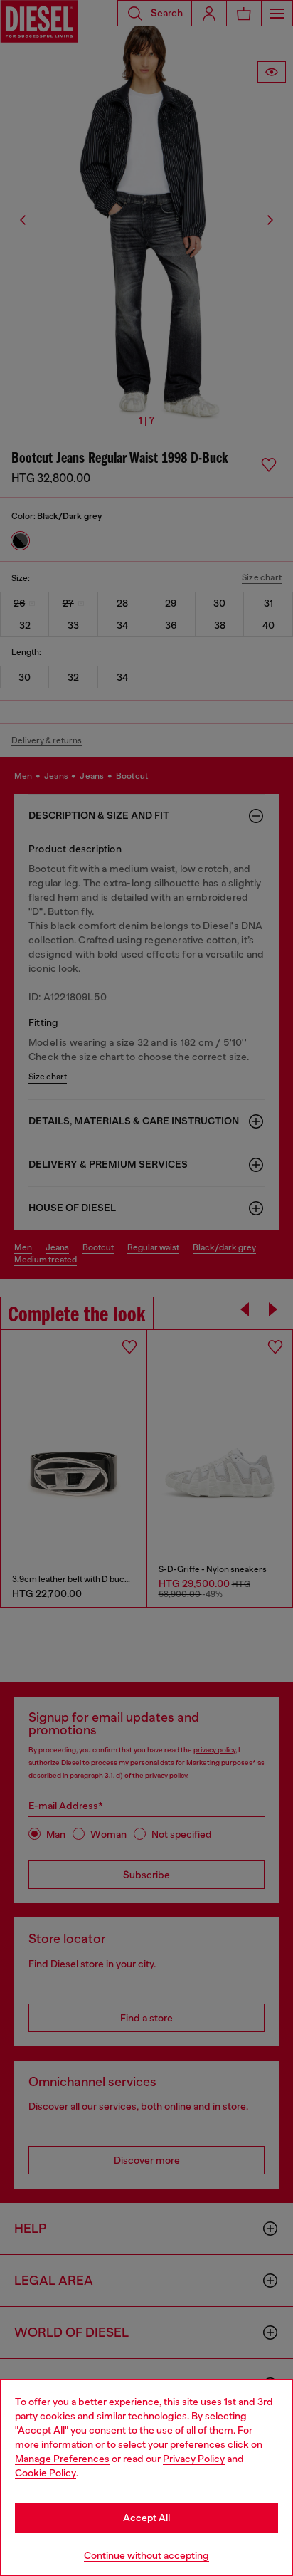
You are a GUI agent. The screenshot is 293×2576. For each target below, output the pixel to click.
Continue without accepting (146, 2555)
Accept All (146, 2518)
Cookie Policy (46, 2473)
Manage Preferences (62, 2459)
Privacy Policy (194, 2459)
